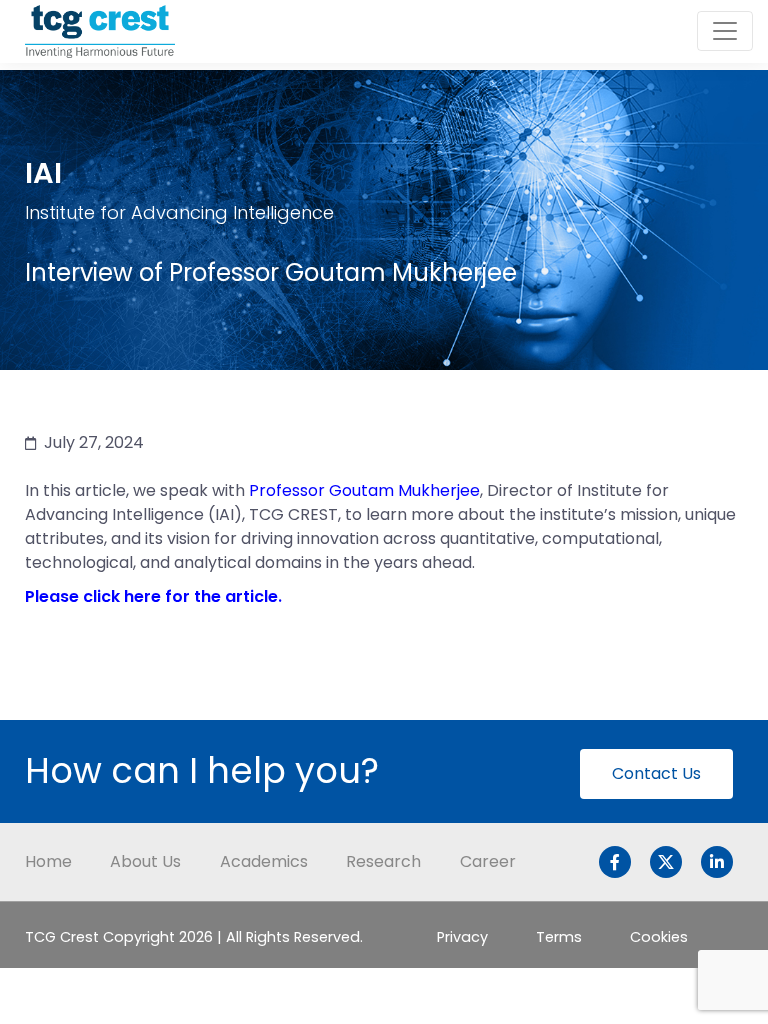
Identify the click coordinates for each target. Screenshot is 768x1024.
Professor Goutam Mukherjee (364, 490)
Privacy (462, 937)
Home (48, 861)
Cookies (659, 937)
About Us (145, 861)
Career (488, 861)
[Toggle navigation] (725, 31)
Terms (559, 937)
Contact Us (656, 773)
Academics (264, 861)
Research (383, 861)
